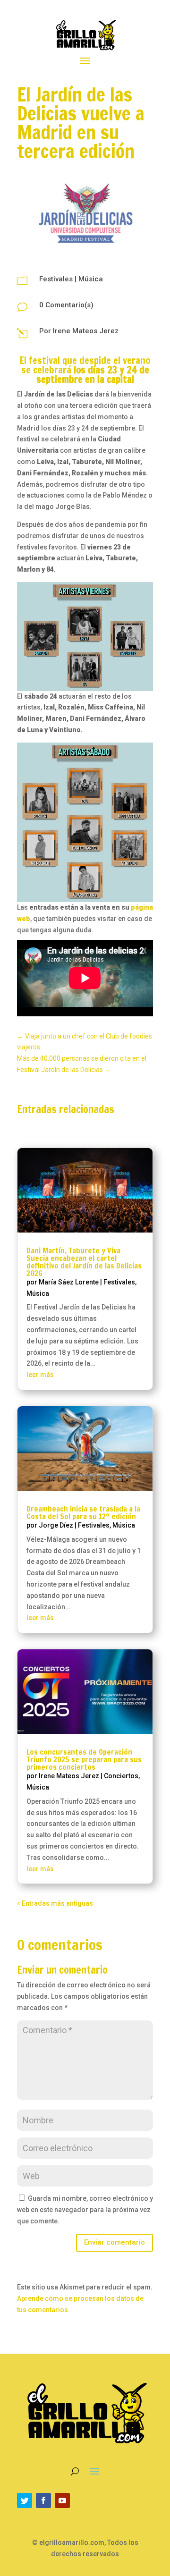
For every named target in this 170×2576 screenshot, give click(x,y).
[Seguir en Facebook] (43, 2500)
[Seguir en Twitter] (25, 2500)
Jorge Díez (56, 1525)
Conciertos (121, 1776)
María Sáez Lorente (69, 1282)
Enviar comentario (115, 2242)
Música (91, 279)
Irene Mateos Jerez (86, 331)
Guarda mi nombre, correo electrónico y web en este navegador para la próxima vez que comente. (85, 2210)
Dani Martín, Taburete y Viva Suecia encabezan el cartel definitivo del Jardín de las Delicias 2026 (84, 1262)
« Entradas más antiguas (55, 1903)
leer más (40, 1375)
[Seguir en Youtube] (62, 2500)
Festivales (56, 279)
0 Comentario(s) (66, 305)
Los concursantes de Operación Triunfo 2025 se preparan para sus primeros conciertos (84, 1759)
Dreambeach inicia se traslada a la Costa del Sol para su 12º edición (83, 1512)
